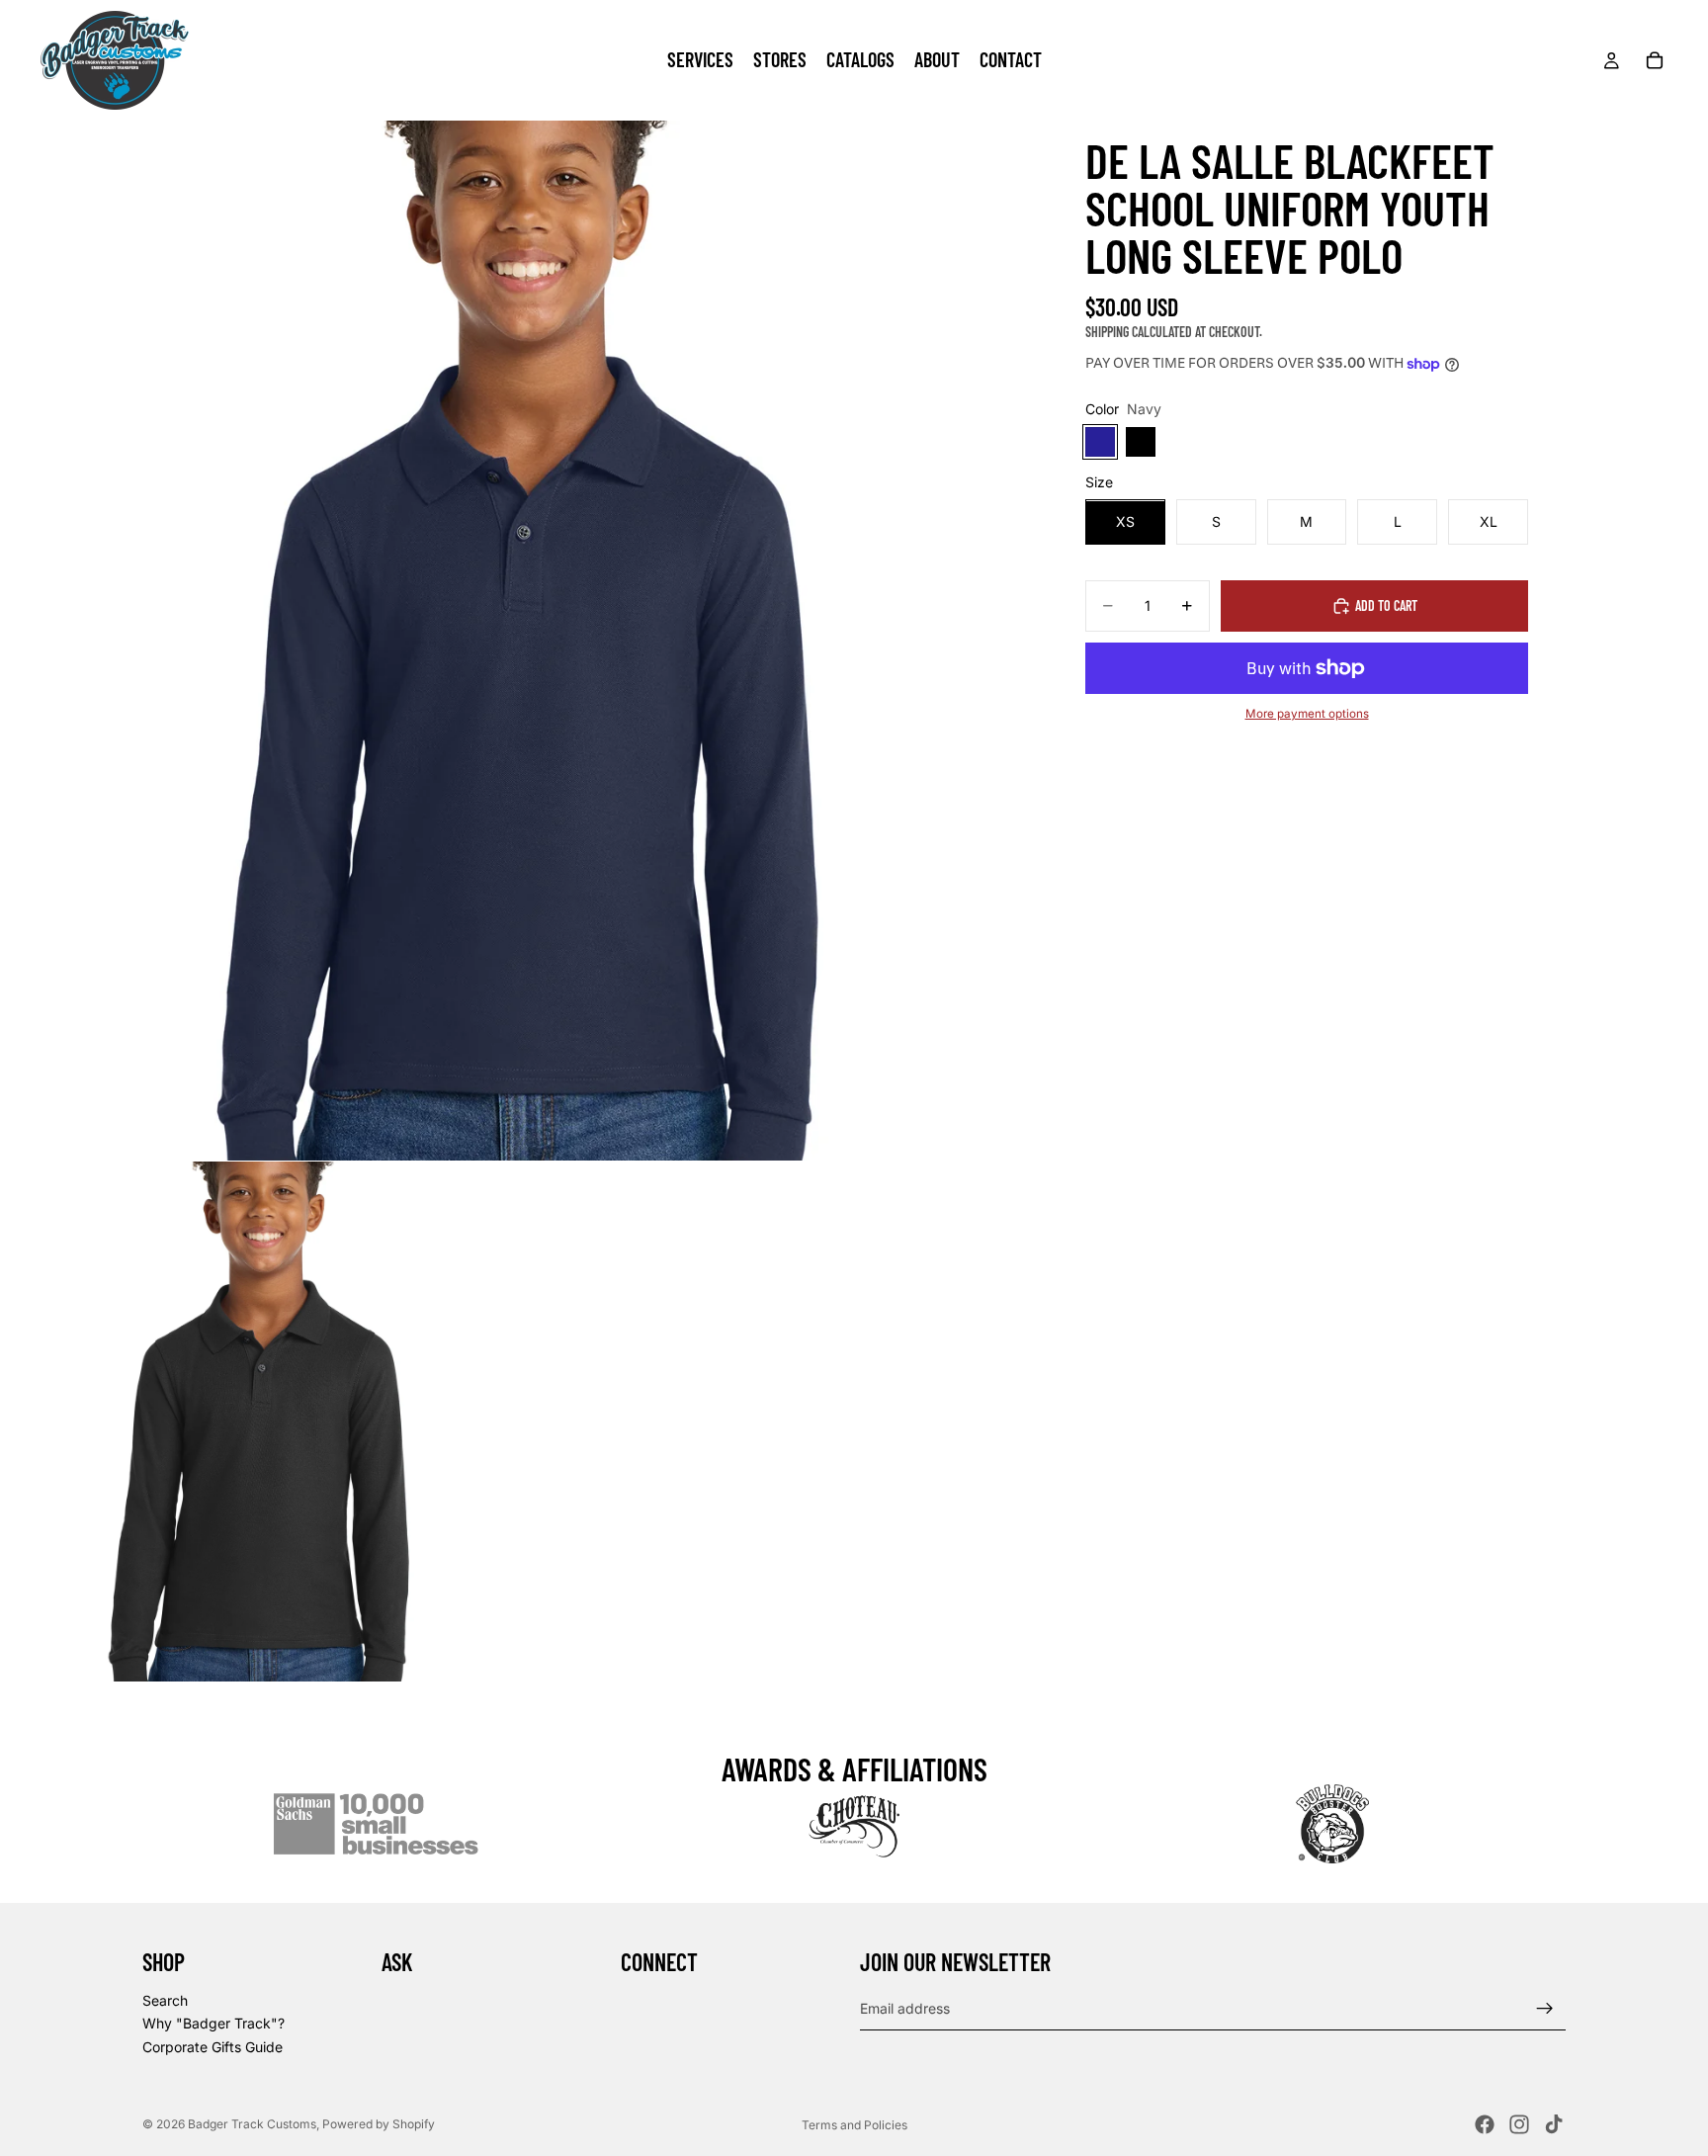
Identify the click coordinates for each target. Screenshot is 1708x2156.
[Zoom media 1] (520, 641)
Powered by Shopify (379, 2124)
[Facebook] (1485, 2124)
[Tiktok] (1554, 2124)
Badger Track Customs (252, 2124)
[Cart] (1655, 60)
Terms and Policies (854, 2125)
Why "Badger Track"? (213, 2024)
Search (165, 2000)
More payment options (1307, 714)
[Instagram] (1519, 2124)
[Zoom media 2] (260, 1422)
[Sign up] (1545, 2009)
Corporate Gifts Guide (213, 2047)
